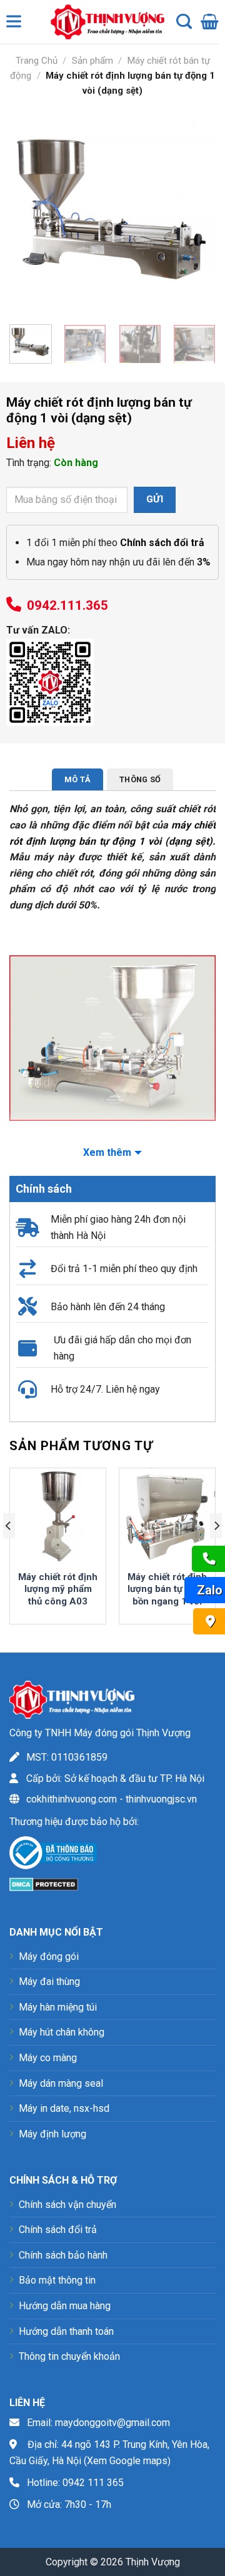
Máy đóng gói (49, 1957)
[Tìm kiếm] (184, 22)
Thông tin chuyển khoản (69, 2356)
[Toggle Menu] (16, 24)
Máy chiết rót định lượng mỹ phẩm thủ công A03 (58, 1589)
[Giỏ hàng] (210, 22)
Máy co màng (48, 2058)
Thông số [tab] (140, 779)
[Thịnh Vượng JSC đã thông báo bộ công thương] (53, 1855)
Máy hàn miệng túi (58, 2007)
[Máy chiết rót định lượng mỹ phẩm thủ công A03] (58, 1516)
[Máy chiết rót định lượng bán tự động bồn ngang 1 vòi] (167, 1516)
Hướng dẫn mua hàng (65, 2306)
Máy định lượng (52, 2134)
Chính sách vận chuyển (67, 2205)
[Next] (196, 212)
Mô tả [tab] (77, 779)
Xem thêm (107, 1152)
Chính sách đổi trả (58, 2230)
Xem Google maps (127, 2461)
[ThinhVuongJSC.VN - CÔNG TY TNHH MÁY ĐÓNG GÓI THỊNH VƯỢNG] (104, 22)
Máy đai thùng (49, 1982)
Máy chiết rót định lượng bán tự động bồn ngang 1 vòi (167, 1589)
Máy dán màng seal (61, 2083)
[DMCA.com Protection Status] (44, 1883)
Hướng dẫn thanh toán (66, 2331)
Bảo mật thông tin (57, 2280)
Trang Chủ (37, 61)
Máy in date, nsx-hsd (64, 2108)
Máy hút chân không (62, 2032)
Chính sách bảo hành (63, 2255)
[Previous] (29, 212)
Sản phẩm (92, 61)
